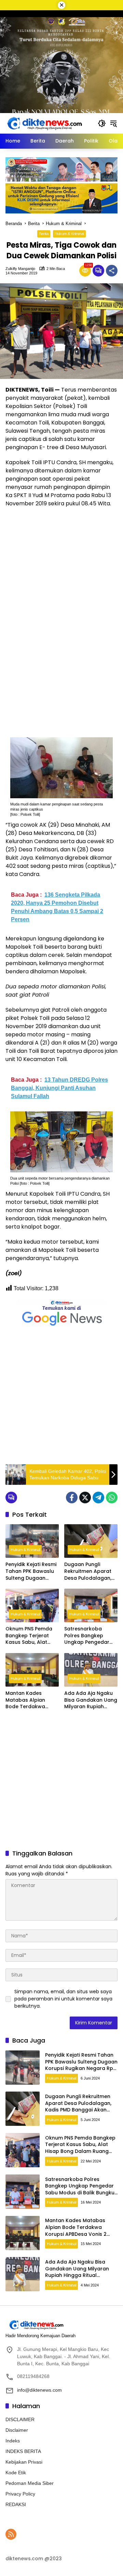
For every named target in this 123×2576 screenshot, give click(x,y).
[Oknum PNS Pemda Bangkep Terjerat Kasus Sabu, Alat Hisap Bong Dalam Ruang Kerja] (32, 1605)
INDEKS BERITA (23, 2451)
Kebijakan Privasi (24, 2462)
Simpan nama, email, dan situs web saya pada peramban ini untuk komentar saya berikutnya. (63, 1999)
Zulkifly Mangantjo (20, 269)
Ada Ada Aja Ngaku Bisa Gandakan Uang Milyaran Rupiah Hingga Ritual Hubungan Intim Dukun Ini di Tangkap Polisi (91, 1700)
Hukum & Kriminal (69, 234)
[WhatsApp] (112, 1497)
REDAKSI (16, 2504)
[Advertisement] (61, 1396)
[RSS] (11, 2534)
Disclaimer (17, 2430)
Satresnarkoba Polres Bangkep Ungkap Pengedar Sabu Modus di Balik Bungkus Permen (89, 1636)
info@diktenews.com (39, 2390)
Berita (44, 234)
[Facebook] (72, 1497)
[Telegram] (98, 1497)
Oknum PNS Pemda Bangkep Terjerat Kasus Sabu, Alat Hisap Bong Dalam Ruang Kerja (29, 1636)
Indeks (13, 2441)
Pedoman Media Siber (30, 2483)
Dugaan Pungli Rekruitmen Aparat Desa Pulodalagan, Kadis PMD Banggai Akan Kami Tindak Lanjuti (88, 1571)
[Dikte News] (44, 123)
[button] (102, 123)
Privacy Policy (20, 2494)
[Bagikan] (112, 271)
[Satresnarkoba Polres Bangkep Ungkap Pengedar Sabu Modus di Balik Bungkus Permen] (91, 1605)
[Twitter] (85, 1497)
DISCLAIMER (20, 2419)
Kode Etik (16, 2473)
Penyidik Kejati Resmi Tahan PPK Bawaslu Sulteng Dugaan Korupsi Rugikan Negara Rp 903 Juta (31, 1571)
